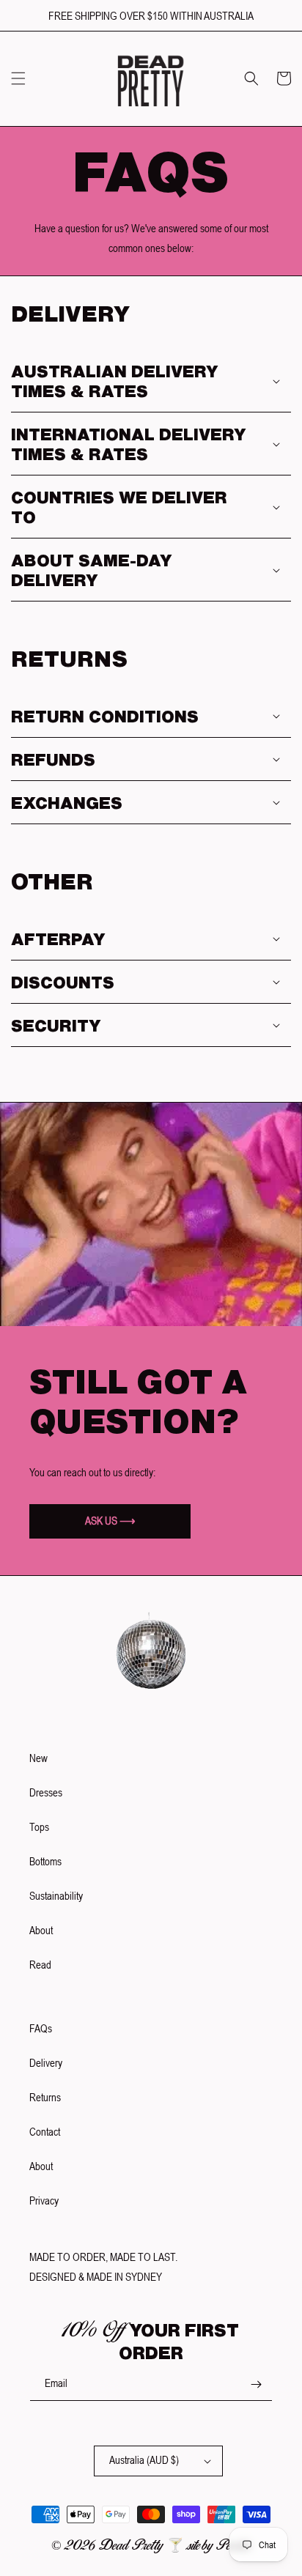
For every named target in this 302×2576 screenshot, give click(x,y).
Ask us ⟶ (110, 1521)
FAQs (41, 2028)
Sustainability (56, 1896)
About (41, 1930)
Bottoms (45, 1861)
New (38, 1758)
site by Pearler (219, 2545)
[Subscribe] (256, 2384)
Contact (45, 2132)
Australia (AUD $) (144, 2460)
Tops (39, 1827)
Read (40, 1965)
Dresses (46, 1792)
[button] (18, 78)
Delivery (46, 2063)
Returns (45, 2097)
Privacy (44, 2201)
